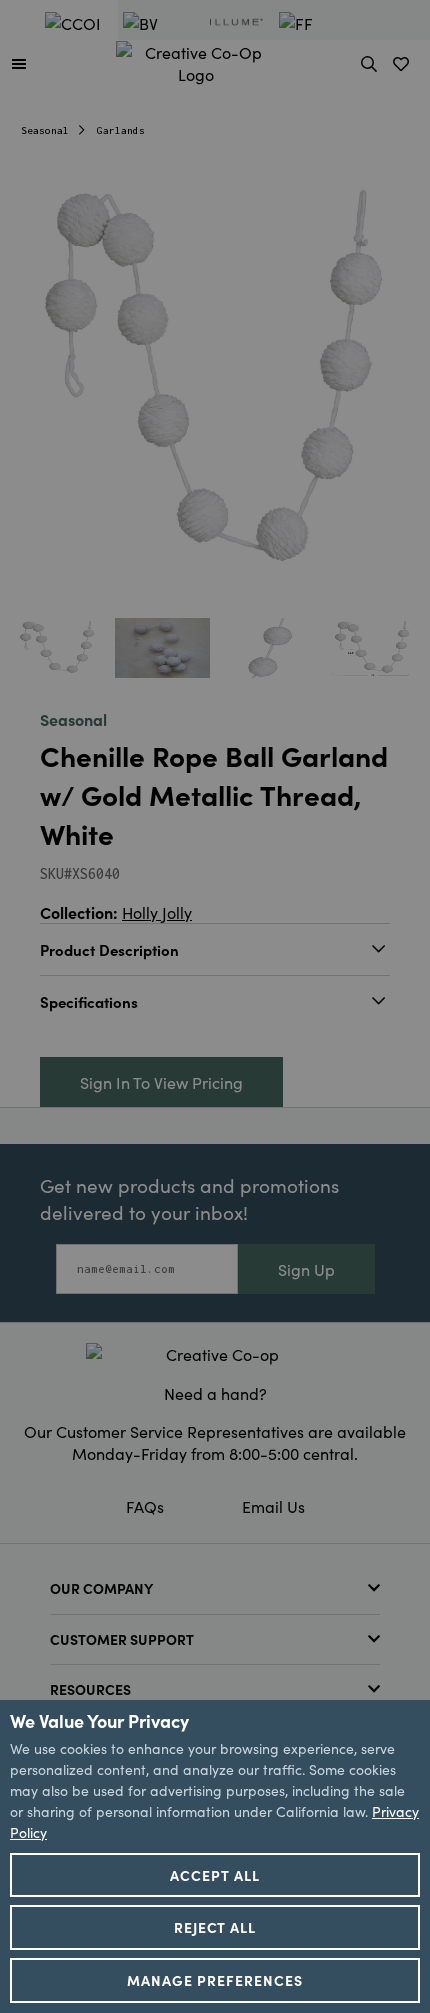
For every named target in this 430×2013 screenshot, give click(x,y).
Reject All (215, 1927)
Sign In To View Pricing (161, 1082)
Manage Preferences (215, 1980)
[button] (19, 63)
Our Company (101, 1588)
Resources (90, 1689)
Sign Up (306, 1269)
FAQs (145, 1506)
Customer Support (122, 1639)
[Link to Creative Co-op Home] (215, 1354)
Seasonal (45, 130)
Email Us (273, 1506)
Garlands (121, 130)
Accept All (215, 1875)
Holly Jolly (157, 912)
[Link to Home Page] (196, 60)
